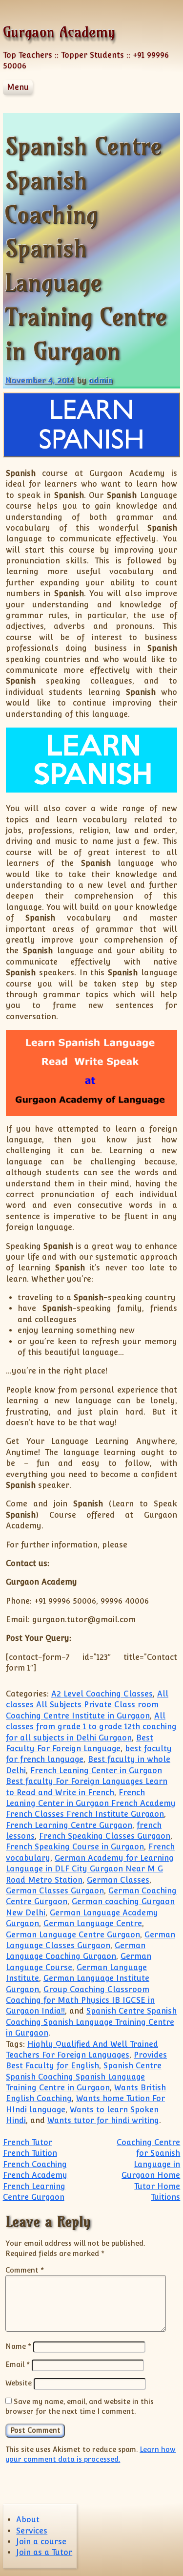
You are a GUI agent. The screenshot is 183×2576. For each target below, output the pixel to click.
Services (32, 2531)
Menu (18, 87)
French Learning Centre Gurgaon (69, 1825)
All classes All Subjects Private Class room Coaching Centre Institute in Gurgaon (87, 1705)
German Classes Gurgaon (55, 1891)
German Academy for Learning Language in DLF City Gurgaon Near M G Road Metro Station (90, 1869)
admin (101, 380)
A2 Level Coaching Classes (102, 1694)
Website (19, 2383)
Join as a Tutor (44, 2552)
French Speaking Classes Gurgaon (105, 1836)
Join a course (41, 2542)
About (28, 2520)
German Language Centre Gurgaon (73, 1935)
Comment (25, 2270)
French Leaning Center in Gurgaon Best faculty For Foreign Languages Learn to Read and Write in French (87, 1782)
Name (18, 2346)
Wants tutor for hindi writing (103, 2120)
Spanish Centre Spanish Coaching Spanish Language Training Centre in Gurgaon (91, 2022)
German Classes (118, 1880)
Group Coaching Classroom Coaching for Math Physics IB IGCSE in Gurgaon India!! (80, 2000)
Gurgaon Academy (59, 32)
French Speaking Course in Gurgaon (75, 1847)
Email (18, 2364)
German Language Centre (93, 1923)
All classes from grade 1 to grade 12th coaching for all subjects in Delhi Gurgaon (91, 1727)
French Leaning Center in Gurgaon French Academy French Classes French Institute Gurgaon (91, 1803)
